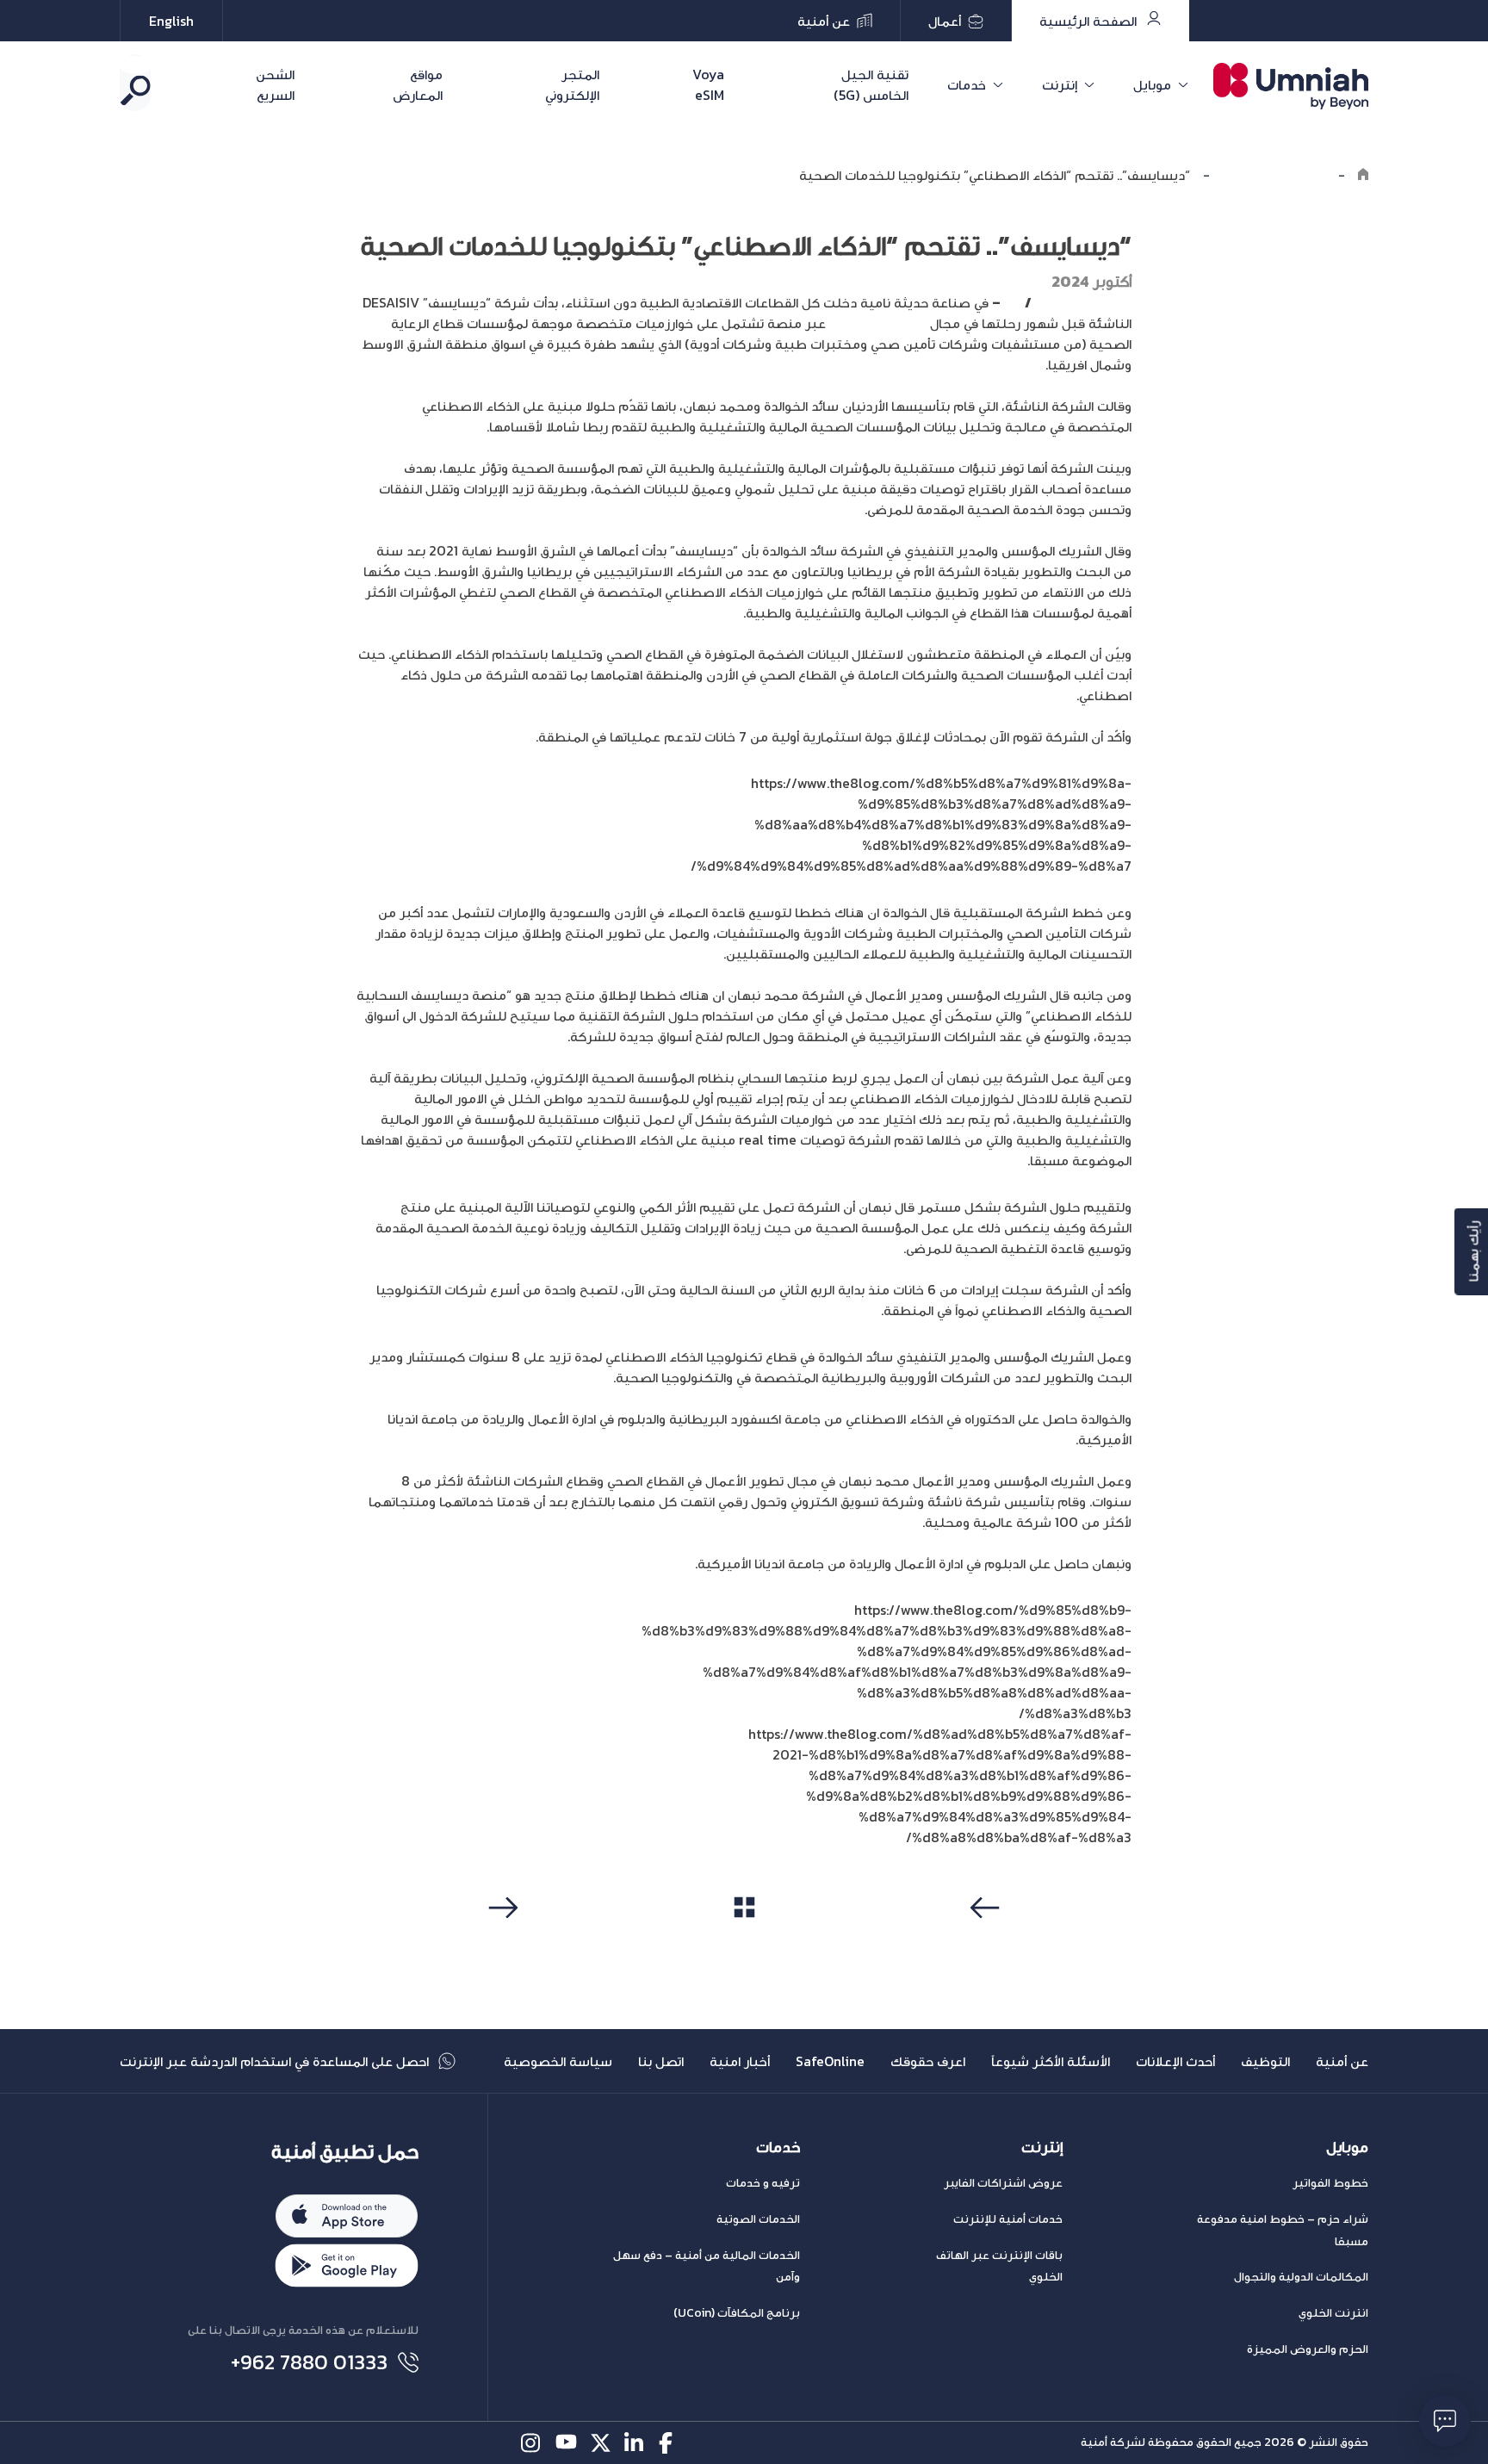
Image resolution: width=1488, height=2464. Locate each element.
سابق (988, 1940)
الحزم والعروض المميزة (1308, 2349)
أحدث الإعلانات (1175, 2061)
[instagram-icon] (532, 2443)
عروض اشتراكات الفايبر (1003, 2183)
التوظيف (1265, 2061)
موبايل (1152, 84)
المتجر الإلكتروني (572, 84)
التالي (501, 1940)
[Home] (1363, 175)
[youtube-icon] (566, 2443)
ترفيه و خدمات (763, 2183)
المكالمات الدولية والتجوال (1301, 2277)
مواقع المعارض (418, 84)
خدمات (967, 84)
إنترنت (1060, 84)
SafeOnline (830, 2061)
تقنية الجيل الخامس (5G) (871, 84)
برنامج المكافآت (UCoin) (737, 2313)
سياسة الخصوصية (558, 2061)
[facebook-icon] (670, 2443)
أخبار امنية (740, 2061)
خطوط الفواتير (1330, 2183)
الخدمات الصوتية (758, 2219)
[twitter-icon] (601, 2443)
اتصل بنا (661, 2061)
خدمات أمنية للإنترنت (1008, 2219)
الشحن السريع (275, 84)
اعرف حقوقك (928, 2061)
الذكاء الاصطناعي (878, 323)
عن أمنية (1342, 2061)
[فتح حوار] (1445, 2421)
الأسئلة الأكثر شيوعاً (1051, 2061)
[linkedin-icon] (635, 2443)
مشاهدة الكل (744, 1940)
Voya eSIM (708, 84)
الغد (1011, 302)
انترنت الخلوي (1333, 2313)
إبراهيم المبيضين (1082, 302)
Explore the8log (1274, 175)
